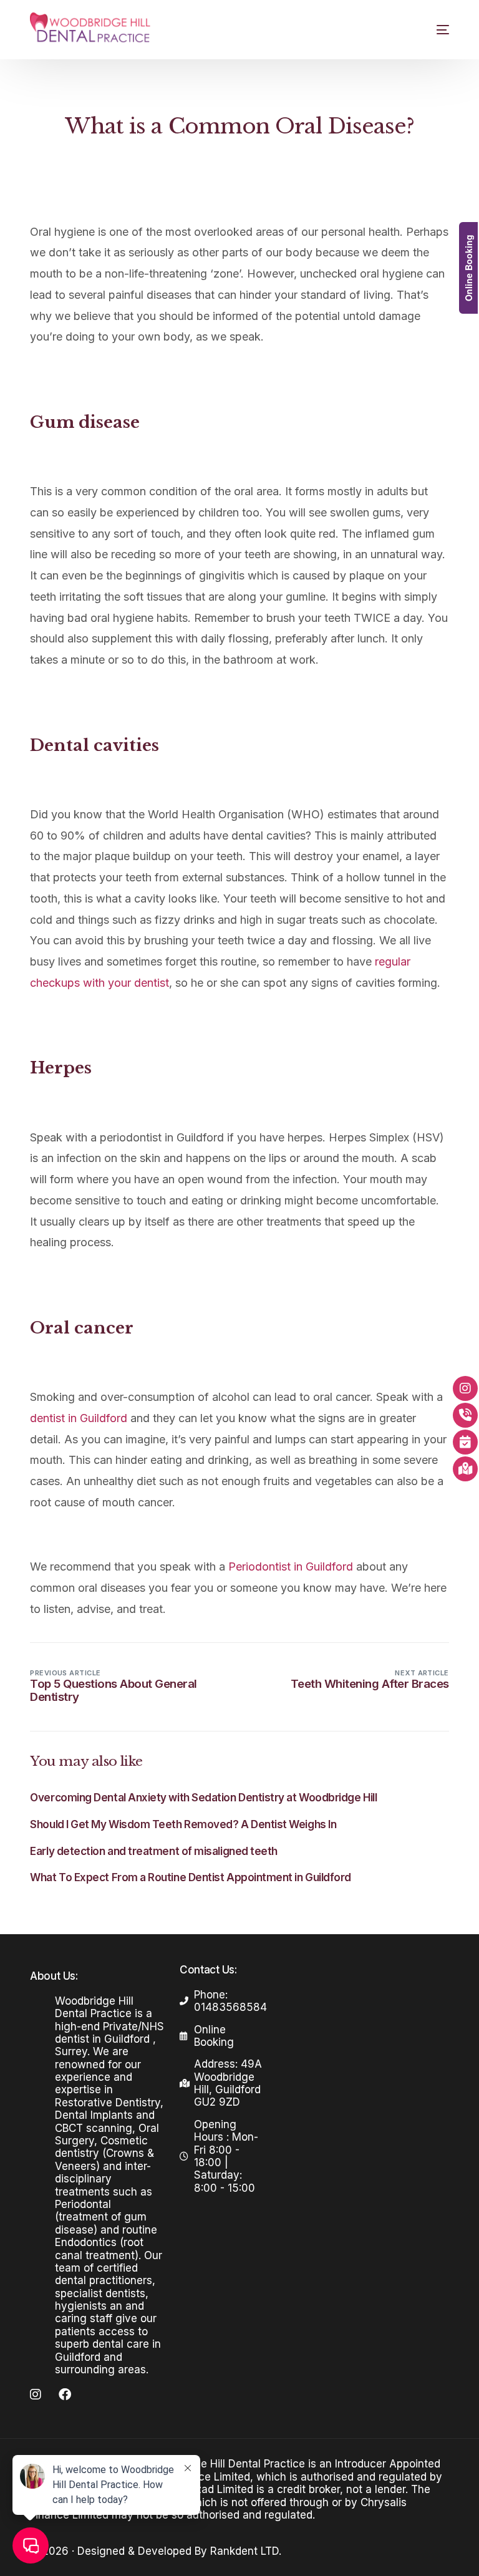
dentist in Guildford (79, 1418)
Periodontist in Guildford (292, 1566)
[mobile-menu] (432, 30)
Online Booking (468, 268)
